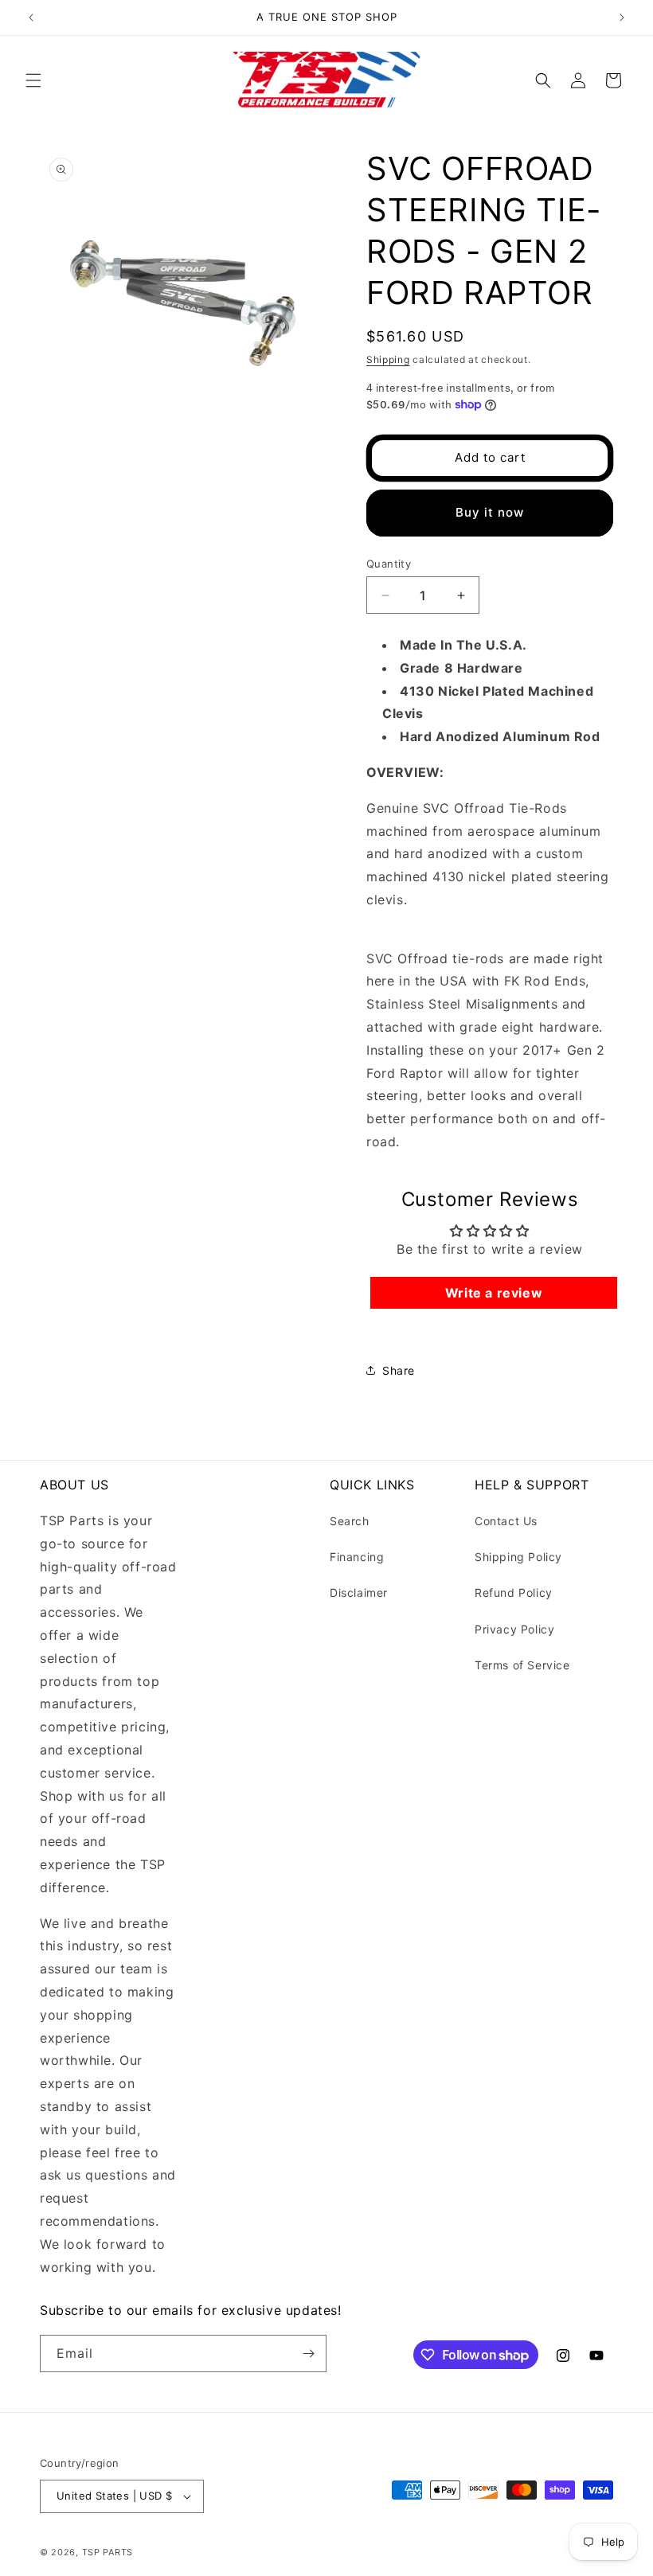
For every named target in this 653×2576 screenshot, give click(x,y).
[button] (33, 80)
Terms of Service (522, 1665)
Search (350, 1521)
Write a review (494, 1293)
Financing (357, 1557)
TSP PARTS (108, 2552)
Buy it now (490, 512)
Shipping (388, 359)
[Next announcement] (622, 18)
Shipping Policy (518, 1557)
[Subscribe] (308, 2354)
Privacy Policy (514, 1629)
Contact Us (506, 1521)
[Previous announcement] (31, 18)
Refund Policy (514, 1592)
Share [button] (399, 1370)
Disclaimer (359, 1592)
